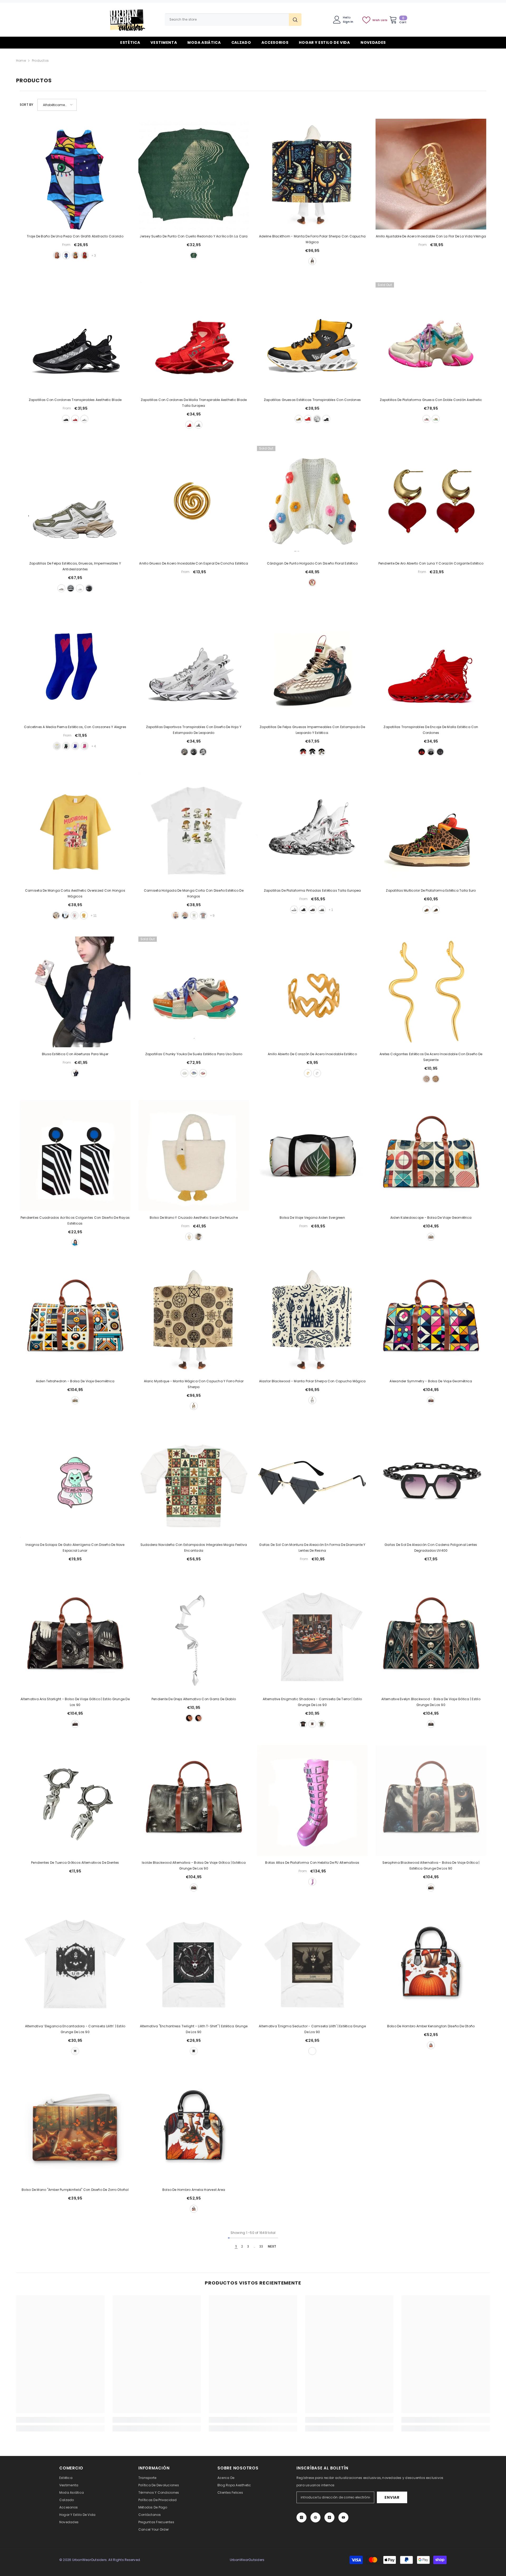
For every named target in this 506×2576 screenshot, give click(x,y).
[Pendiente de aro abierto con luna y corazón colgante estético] (431, 501)
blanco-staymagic (65, 915)
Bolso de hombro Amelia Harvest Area (194, 2190)
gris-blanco (198, 425)
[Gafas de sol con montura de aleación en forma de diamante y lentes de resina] (312, 1483)
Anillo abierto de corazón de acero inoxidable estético (312, 1054)
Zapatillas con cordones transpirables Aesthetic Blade (75, 400)
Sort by (27, 105)
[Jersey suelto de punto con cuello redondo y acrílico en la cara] (194, 174)
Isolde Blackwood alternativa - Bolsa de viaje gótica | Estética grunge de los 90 (194, 1865)
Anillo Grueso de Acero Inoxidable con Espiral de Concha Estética (194, 563)
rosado (426, 419)
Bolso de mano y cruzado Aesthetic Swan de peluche (194, 1218)
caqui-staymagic (56, 915)
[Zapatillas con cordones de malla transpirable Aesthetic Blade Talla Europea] (194, 338)
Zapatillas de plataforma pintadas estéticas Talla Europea (312, 890)
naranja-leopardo (426, 910)
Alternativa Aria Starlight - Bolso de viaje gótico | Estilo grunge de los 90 (75, 1702)
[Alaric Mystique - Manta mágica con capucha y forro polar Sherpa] (194, 1319)
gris (440, 752)
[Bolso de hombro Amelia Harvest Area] (194, 2128)
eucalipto (322, 1724)
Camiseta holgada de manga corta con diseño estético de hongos (194, 893)
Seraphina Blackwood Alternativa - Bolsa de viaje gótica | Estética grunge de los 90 (431, 1865)
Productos (40, 61)
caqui (185, 915)
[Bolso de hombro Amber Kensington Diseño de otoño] (431, 1964)
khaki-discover (176, 915)
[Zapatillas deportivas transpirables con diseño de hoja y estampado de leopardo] (194, 665)
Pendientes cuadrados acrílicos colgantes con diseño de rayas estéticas (75, 1220)
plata (317, 1073)
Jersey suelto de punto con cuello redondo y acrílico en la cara (194, 236)
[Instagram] (301, 2517)
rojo (85, 255)
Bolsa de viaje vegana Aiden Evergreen (312, 1218)
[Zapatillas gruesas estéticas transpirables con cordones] (312, 338)
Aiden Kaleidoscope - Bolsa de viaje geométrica (431, 1218)
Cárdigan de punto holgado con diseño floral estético (312, 563)
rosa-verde (85, 746)
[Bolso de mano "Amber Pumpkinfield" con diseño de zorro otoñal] (75, 2128)
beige (184, 752)
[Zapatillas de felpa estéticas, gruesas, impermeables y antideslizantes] (75, 501)
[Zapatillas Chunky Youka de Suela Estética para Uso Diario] (194, 992)
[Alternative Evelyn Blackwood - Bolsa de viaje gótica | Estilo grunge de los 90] (431, 1637)
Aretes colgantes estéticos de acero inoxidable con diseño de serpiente (431, 1057)
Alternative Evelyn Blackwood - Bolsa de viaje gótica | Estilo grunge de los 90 (431, 1702)
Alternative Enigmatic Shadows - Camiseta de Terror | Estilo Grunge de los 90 (312, 1702)
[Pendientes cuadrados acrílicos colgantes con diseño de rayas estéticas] (75, 1155)
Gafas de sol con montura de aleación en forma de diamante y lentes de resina (312, 1548)
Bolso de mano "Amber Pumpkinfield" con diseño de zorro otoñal (75, 2190)
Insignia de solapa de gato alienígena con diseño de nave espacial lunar (75, 1548)
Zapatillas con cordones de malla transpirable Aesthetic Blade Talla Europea (194, 403)
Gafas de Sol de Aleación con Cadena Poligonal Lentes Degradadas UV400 (431, 1548)
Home (21, 61)
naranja (194, 1073)
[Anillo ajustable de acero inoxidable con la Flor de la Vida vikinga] (431, 174)
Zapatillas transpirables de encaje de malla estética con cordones (431, 730)
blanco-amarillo (57, 746)
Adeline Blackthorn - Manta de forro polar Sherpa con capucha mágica (312, 239)
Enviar (392, 2497)
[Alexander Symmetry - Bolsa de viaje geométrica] (431, 1319)
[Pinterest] (315, 2517)
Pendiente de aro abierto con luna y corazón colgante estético (431, 563)
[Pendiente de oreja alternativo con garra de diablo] (194, 1637)
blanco (84, 419)
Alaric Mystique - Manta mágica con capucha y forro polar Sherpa (194, 1384)
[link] (60, 2420)
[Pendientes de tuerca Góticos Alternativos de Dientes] (75, 1800)
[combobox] (227, 20)
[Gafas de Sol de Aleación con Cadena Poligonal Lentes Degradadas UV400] (431, 1483)
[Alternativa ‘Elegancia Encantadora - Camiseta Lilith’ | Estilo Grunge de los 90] (75, 1964)
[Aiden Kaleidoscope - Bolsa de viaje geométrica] (431, 1155)
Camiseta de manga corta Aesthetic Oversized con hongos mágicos (75, 893)
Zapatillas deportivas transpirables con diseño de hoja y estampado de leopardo (194, 730)
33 (261, 2246)
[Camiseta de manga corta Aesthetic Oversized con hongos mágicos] (75, 828)
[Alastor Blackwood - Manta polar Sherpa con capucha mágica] (312, 1319)
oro (308, 1073)
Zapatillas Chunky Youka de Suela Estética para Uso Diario (194, 1054)
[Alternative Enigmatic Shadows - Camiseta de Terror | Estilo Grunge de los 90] (312, 1637)
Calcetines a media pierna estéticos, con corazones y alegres (75, 727)
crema (312, 261)
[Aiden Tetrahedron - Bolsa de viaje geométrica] (75, 1319)
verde (75, 255)
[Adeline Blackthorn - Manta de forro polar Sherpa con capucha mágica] (312, 174)
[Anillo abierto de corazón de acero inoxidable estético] (312, 992)
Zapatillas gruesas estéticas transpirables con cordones (312, 400)
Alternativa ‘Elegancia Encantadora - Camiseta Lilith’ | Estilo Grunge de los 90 (75, 2029)
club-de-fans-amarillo (84, 915)
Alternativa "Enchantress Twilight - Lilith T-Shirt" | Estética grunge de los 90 (194, 2029)
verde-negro (66, 746)
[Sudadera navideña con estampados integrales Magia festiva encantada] (194, 1483)
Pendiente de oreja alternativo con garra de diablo (194, 1699)
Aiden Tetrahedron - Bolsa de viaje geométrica (75, 1381)
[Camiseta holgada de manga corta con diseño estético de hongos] (194, 828)
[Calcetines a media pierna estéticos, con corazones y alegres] (75, 665)
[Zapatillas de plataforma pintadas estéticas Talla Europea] (312, 828)
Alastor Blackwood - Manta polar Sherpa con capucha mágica (312, 1381)
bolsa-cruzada (198, 1237)
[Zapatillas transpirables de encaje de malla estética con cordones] (431, 665)
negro (66, 419)
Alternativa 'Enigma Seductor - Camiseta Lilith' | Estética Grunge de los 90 (312, 2029)
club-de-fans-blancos (75, 915)
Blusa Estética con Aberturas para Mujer (75, 1054)
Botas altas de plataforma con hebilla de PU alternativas (312, 1863)
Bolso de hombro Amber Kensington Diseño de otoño (431, 2026)
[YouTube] (343, 2517)
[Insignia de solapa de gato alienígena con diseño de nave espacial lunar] (75, 1483)
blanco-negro (71, 588)
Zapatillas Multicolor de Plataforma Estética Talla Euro (431, 890)
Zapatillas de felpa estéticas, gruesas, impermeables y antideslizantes (75, 566)
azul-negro (313, 910)
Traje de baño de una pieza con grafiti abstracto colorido (75, 236)
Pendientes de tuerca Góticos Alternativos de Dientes (75, 1863)
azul (66, 255)
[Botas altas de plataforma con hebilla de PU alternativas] (312, 1800)
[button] (57, 105)
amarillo (299, 419)
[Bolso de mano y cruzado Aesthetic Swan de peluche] (194, 1155)
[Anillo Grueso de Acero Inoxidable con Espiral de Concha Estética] (194, 501)
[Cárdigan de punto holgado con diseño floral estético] (312, 501)
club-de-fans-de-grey (203, 915)
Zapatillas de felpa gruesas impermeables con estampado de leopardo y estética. (312, 730)
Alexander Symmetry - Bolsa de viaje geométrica (431, 1381)
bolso (189, 1237)
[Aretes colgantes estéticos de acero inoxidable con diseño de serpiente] (431, 992)
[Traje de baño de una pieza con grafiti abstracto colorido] (75, 174)
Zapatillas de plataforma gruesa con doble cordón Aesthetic (431, 400)
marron (431, 1237)
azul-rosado (75, 746)
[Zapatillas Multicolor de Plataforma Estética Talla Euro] (431, 828)
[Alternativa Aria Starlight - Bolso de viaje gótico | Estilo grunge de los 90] (75, 1637)
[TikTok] (329, 2517)
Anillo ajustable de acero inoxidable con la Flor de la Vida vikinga (431, 236)
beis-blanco (61, 588)
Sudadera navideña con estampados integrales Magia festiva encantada (194, 1548)
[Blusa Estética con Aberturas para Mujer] (75, 992)
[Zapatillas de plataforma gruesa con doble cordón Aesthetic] (431, 338)
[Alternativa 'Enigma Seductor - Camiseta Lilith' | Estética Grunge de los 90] (312, 1964)
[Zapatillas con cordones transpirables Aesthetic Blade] (75, 338)
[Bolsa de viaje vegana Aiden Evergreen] (312, 1155)
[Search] (233, 20)
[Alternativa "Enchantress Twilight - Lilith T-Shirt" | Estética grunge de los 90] (194, 1964)
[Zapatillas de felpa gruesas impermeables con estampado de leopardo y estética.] (312, 665)
